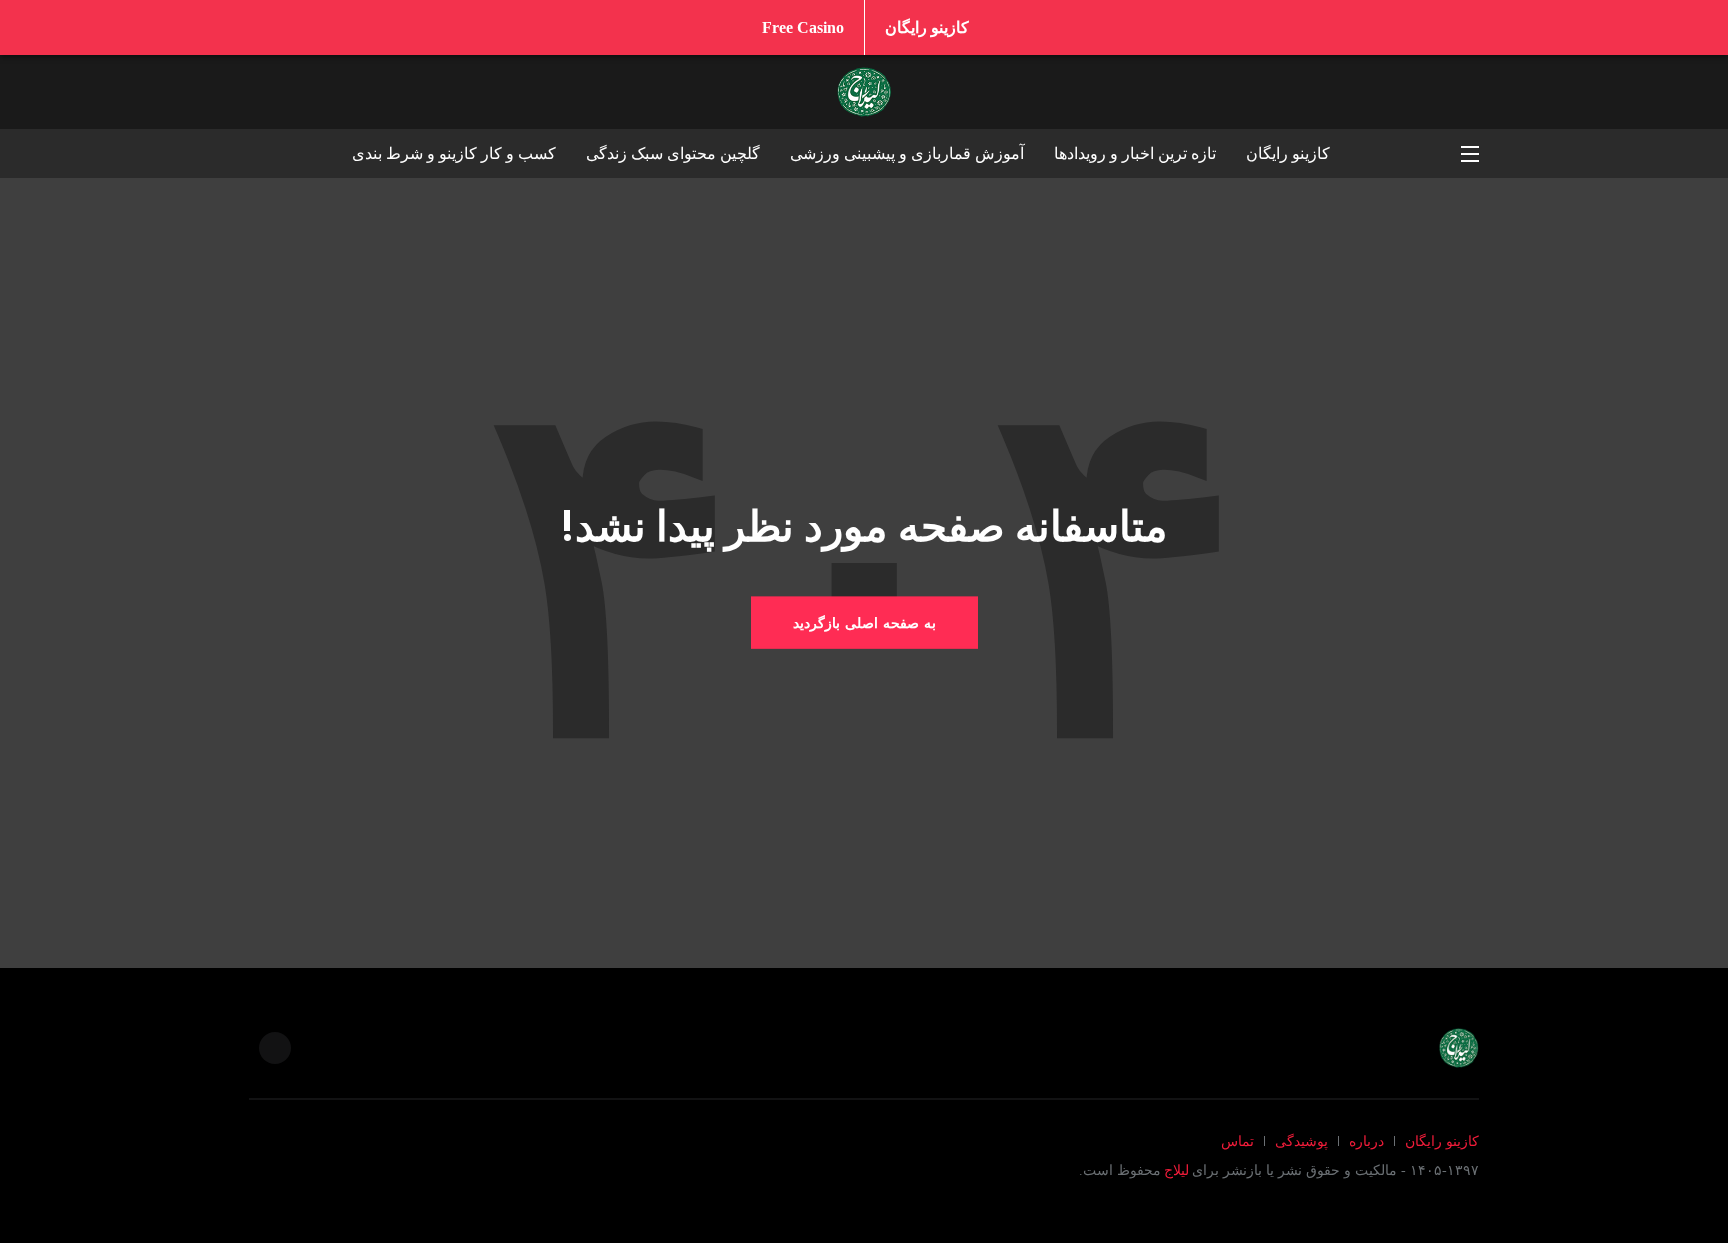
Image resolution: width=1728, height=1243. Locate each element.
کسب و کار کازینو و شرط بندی (454, 153)
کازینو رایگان (927, 27)
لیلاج (1176, 1170)
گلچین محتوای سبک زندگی (673, 153)
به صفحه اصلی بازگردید (864, 622)
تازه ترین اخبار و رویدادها (1135, 153)
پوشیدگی (1301, 1141)
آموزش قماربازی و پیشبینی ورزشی (907, 153)
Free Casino (803, 27)
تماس (1237, 1141)
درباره (1366, 1141)
